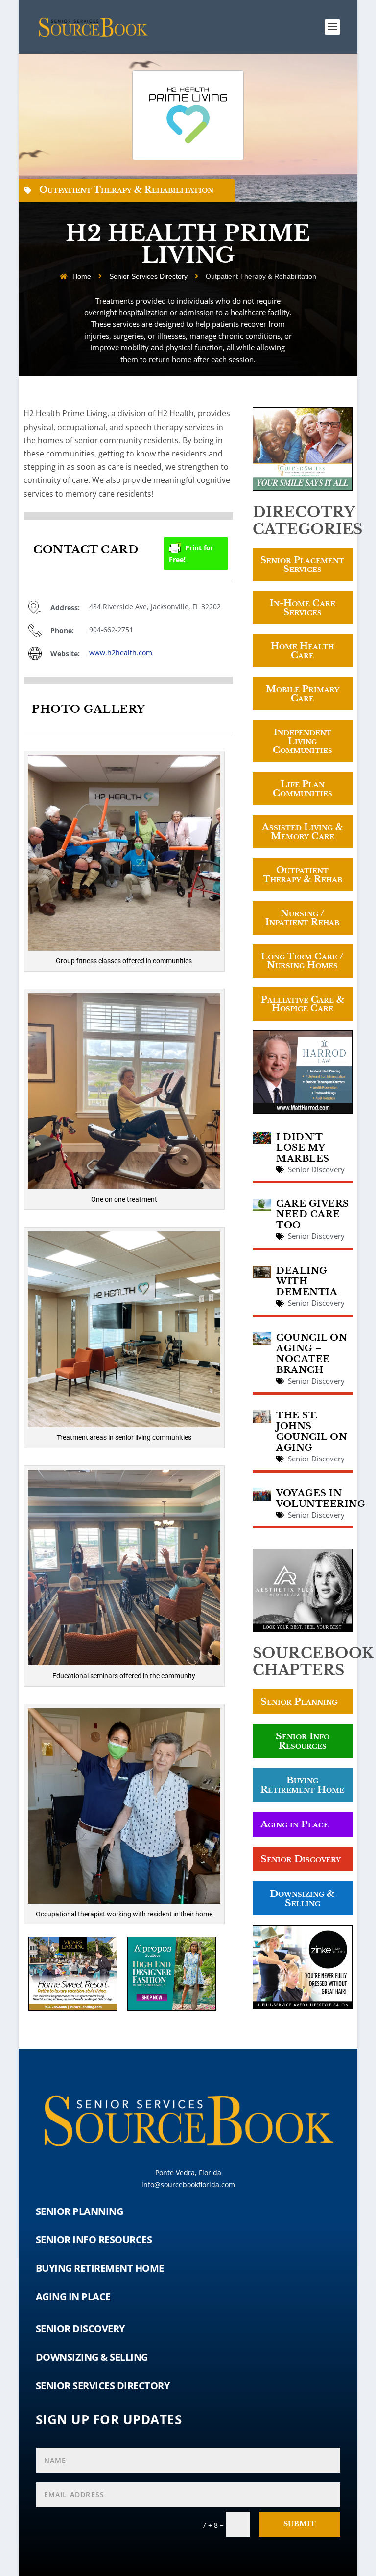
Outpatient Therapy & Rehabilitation (126, 190)
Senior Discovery (316, 1169)
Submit (300, 2524)
